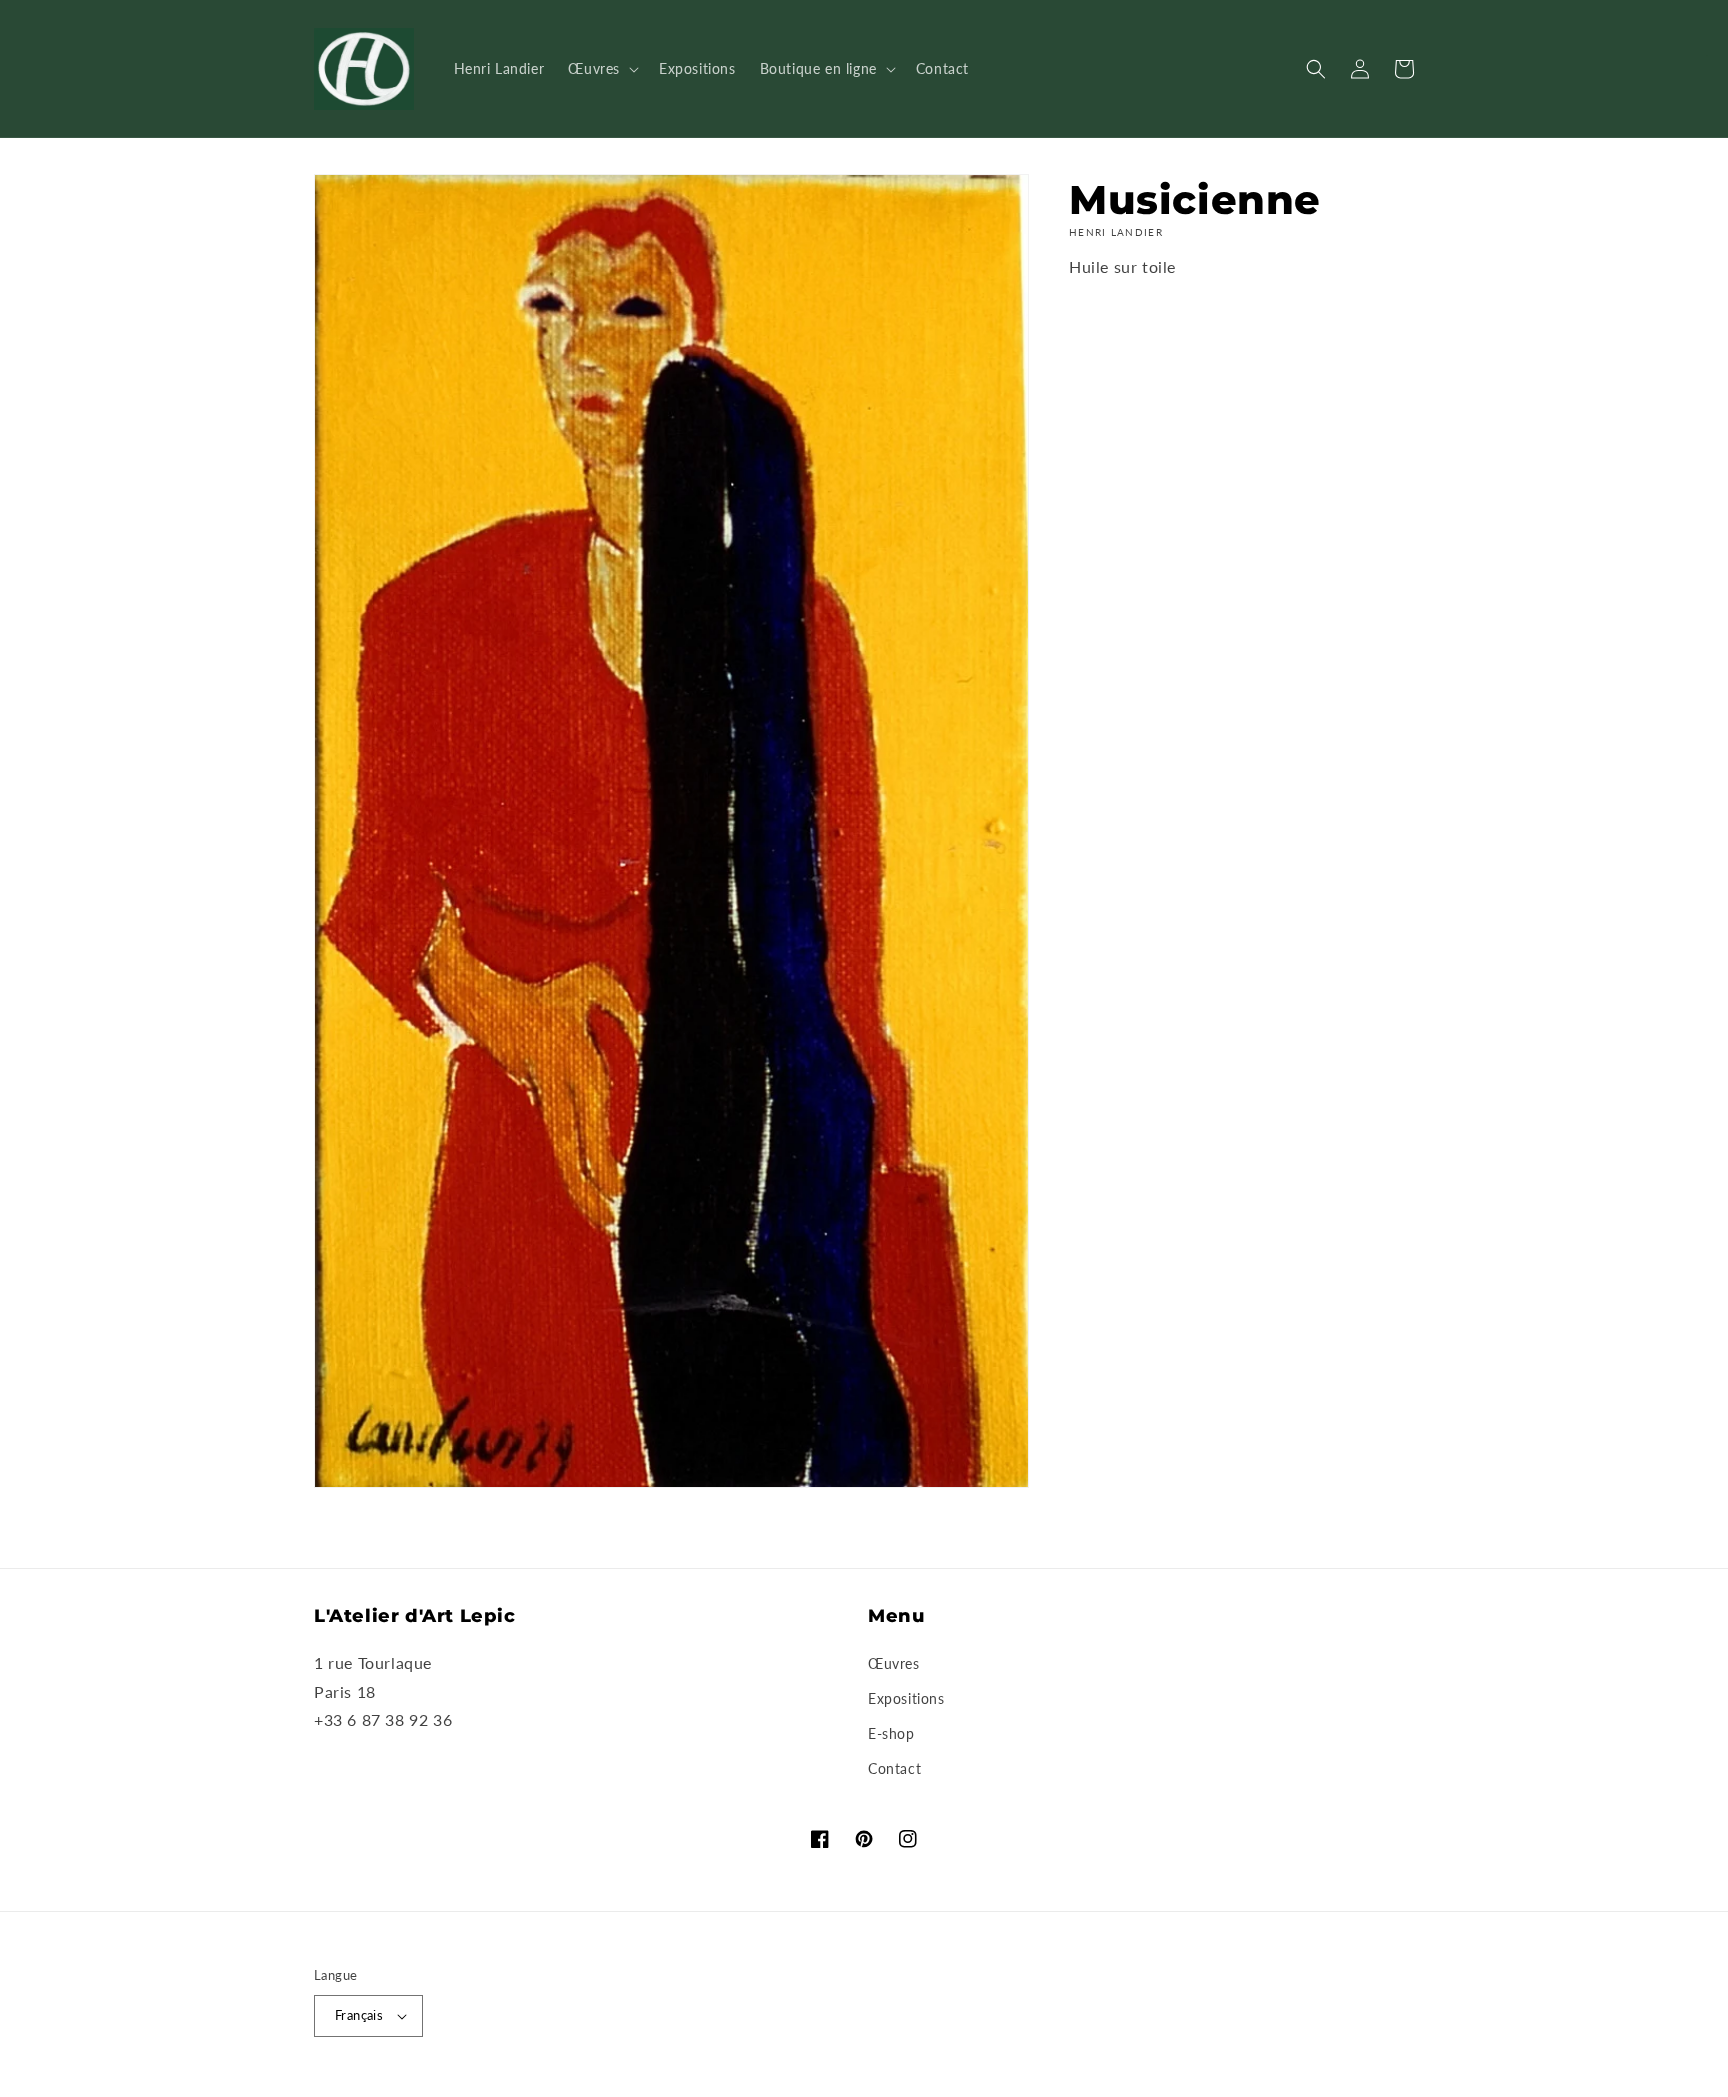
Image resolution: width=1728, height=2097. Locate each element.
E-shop (891, 1733)
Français (359, 2015)
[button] (601, 69)
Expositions (906, 1698)
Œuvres (894, 1663)
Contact (894, 1768)
